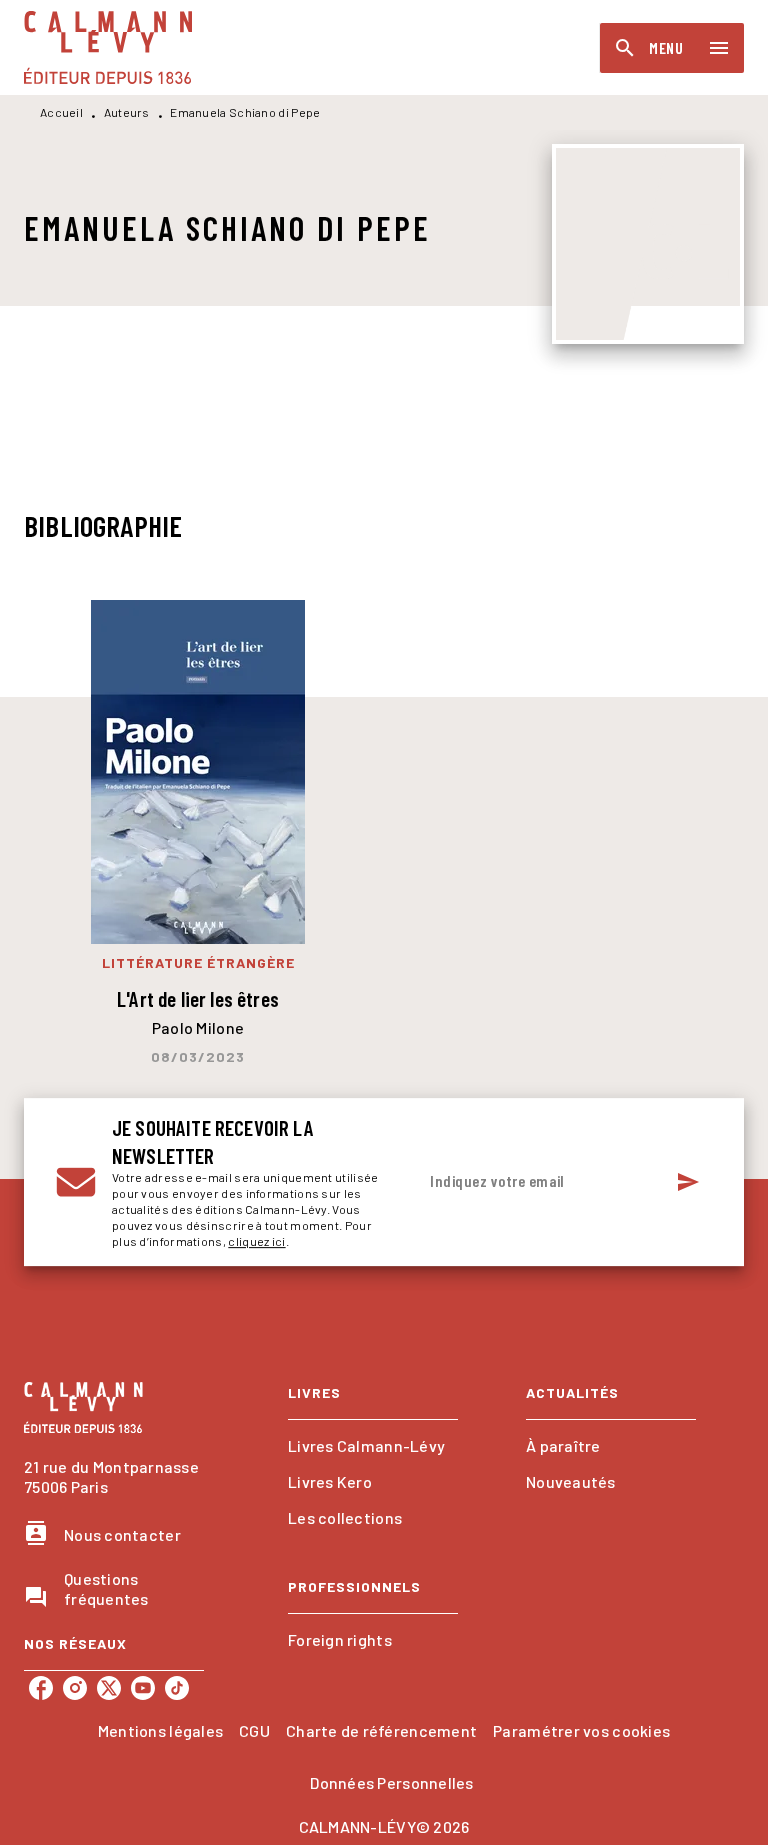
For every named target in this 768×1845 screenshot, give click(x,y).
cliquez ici (256, 1241)
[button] (373, 1446)
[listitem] (41, 1688)
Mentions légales (160, 1730)
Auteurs (127, 112)
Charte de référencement (381, 1730)
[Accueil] (108, 47)
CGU (254, 1730)
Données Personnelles (391, 1782)
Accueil (61, 112)
